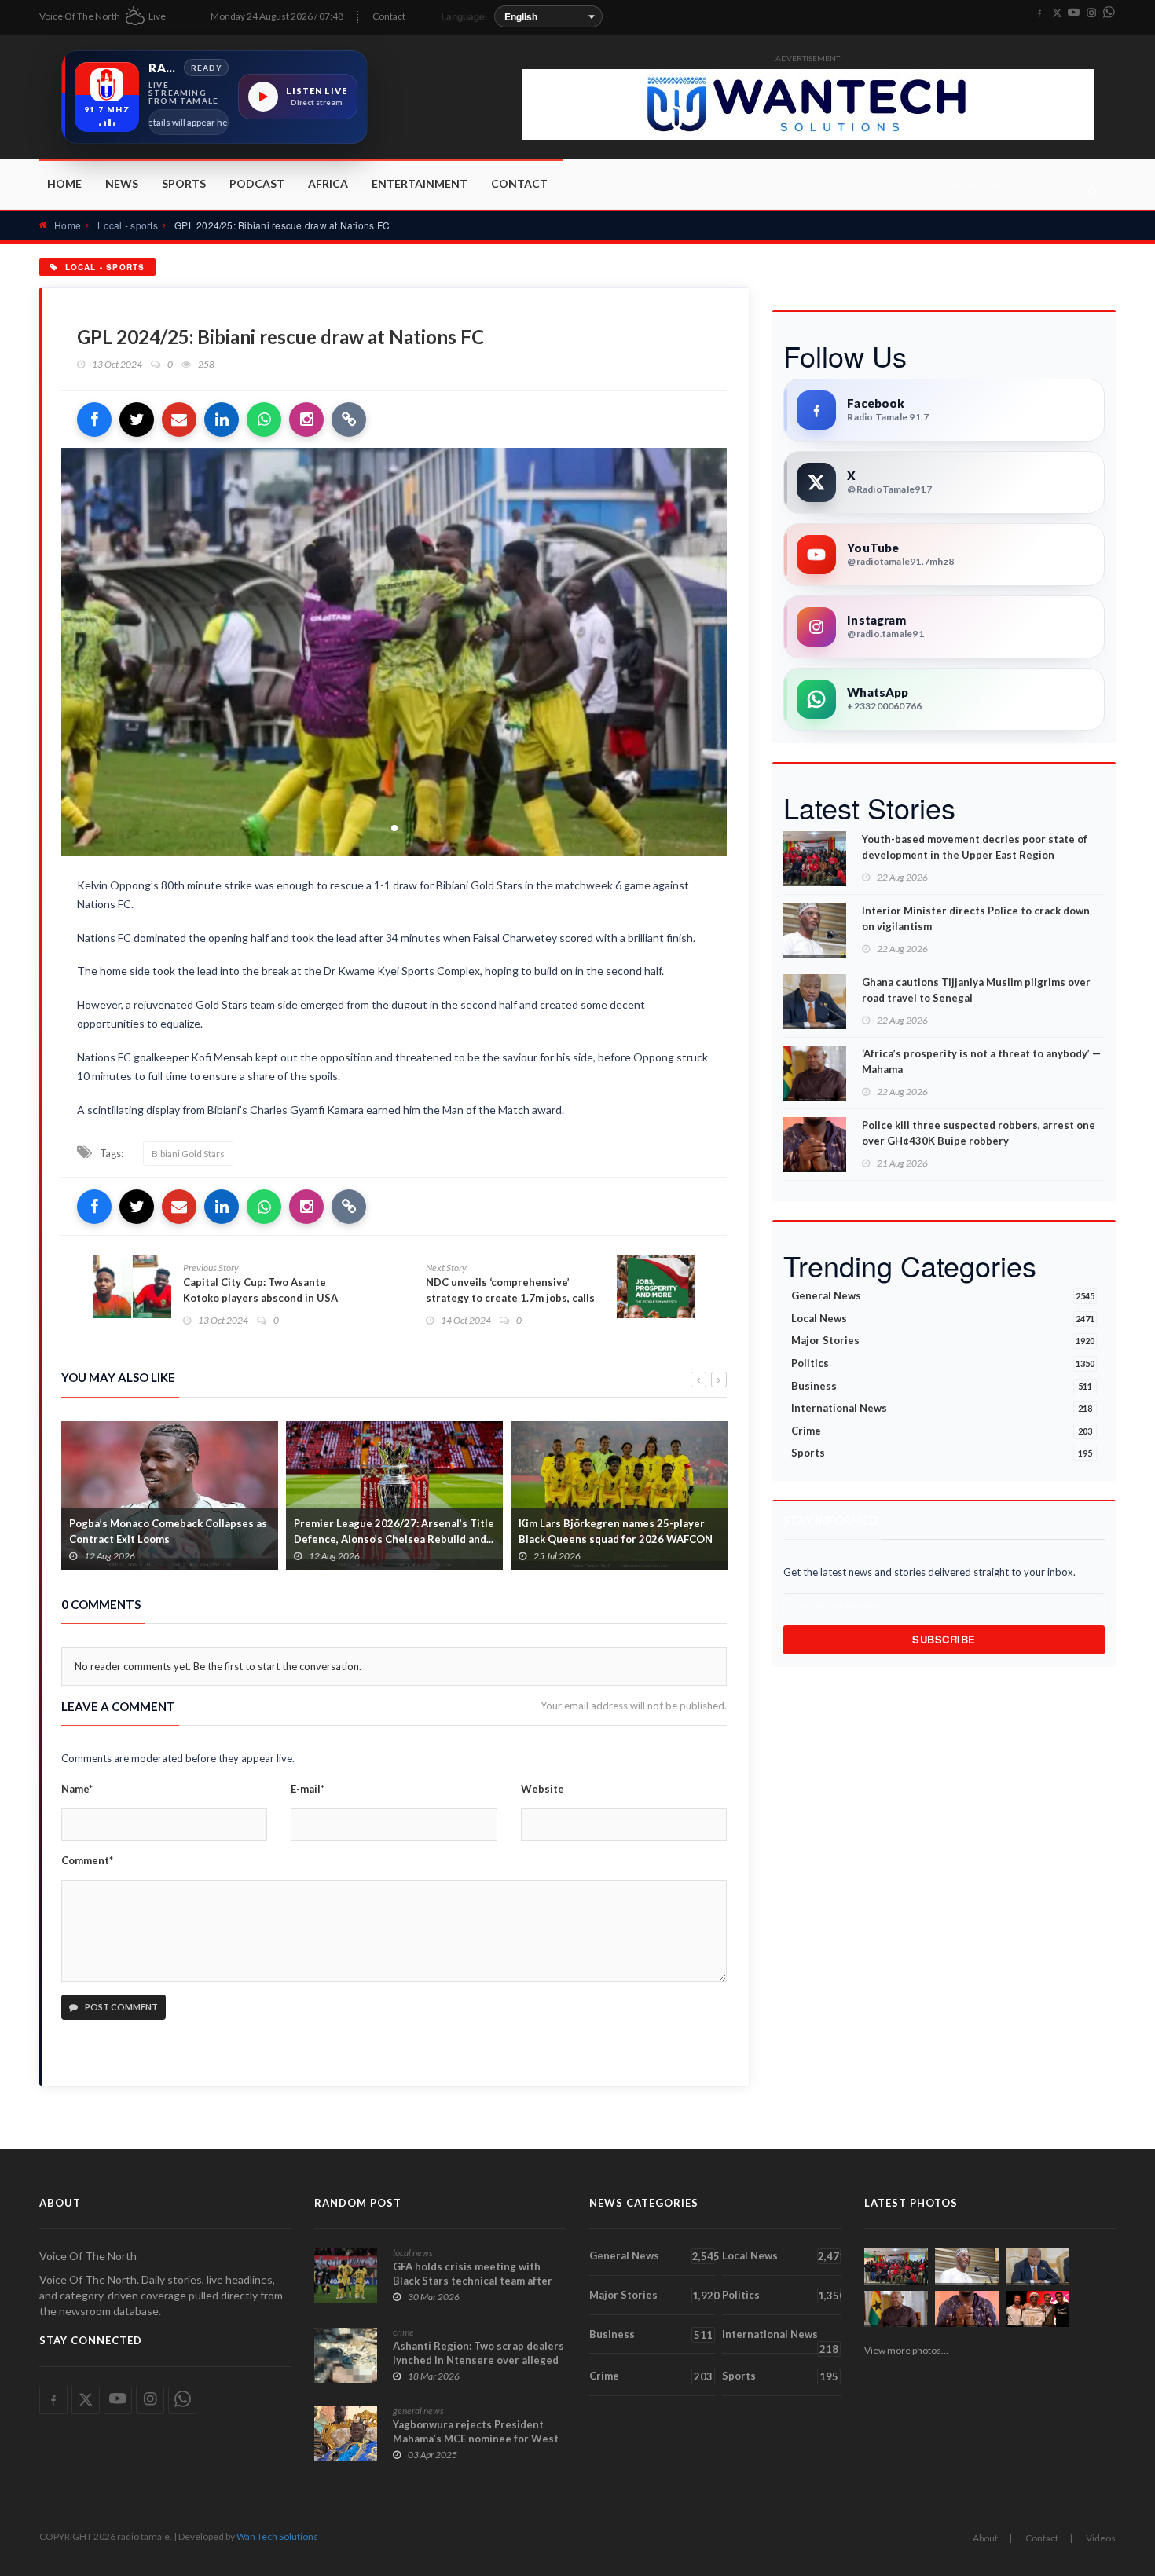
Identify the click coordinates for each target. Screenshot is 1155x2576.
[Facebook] (1039, 13)
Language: (464, 16)
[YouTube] (1074, 13)
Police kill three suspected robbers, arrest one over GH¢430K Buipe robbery (979, 1133)
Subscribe (944, 1639)
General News (943, 1295)
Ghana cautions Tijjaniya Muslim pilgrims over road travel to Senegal (976, 990)
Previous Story (211, 1268)
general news (418, 2411)
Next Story (446, 1268)
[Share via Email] (179, 420)
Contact (389, 16)
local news (413, 2253)
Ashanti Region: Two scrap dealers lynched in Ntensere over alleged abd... (478, 2360)
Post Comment (121, 2007)
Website (543, 1789)
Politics (943, 1363)
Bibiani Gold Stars (188, 1154)
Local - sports (127, 225)
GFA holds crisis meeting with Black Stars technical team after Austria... (473, 2281)
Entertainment (420, 183)
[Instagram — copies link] (306, 420)
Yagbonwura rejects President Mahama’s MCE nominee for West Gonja (476, 2439)
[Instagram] (1091, 13)
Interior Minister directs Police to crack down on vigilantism (976, 918)
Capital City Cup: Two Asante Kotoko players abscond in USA (260, 1290)
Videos (1101, 2538)
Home (64, 183)
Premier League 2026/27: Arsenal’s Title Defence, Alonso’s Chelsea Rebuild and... (394, 1531)
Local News (943, 1318)
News (122, 183)
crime (403, 2332)
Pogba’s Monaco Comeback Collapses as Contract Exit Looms (168, 1531)
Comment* (87, 1860)
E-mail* (308, 1789)
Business (942, 1386)
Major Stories (943, 1340)
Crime (942, 1431)
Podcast (257, 183)
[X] (1057, 13)
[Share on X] (137, 420)
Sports (184, 183)
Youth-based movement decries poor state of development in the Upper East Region (975, 847)
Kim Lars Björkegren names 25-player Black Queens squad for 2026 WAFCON (616, 1531)
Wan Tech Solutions (277, 2536)
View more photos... (906, 2350)
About (985, 2538)
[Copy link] (349, 420)
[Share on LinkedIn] (222, 420)
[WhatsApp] (1109, 13)
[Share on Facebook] (94, 420)
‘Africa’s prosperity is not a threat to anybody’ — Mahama (981, 1061)
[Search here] (1093, 191)
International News (942, 1408)
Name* (77, 1789)
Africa (328, 183)
